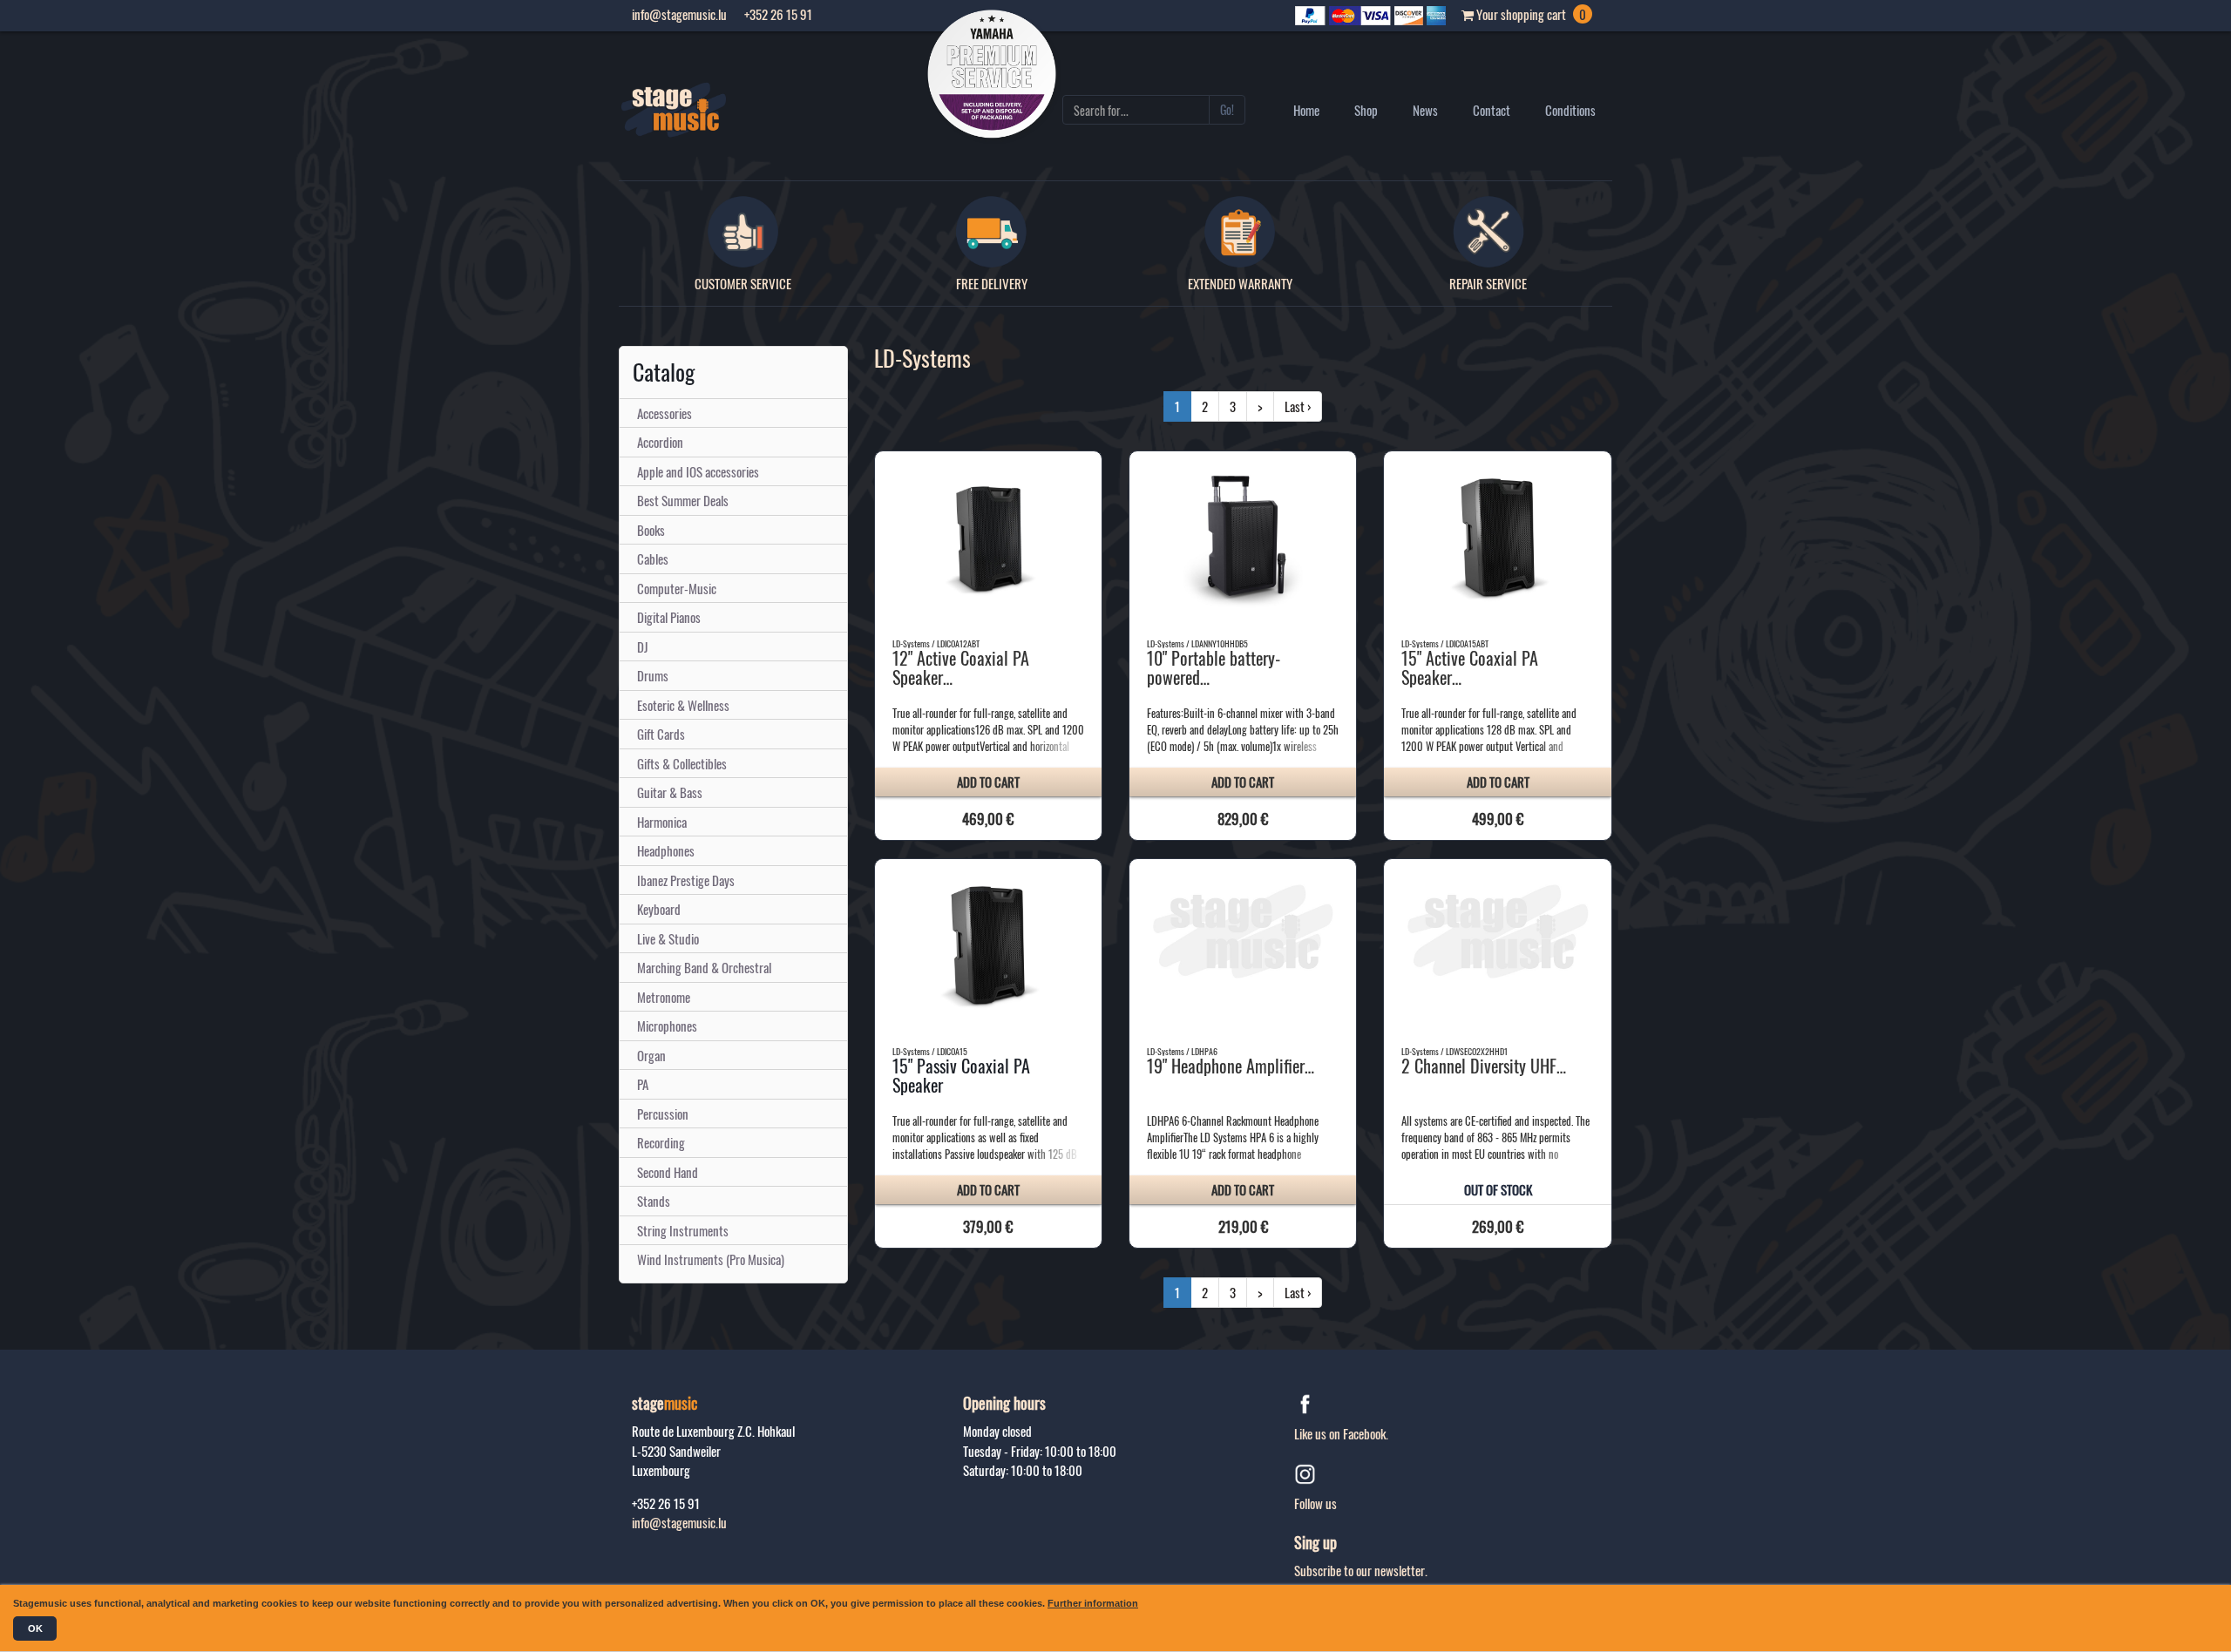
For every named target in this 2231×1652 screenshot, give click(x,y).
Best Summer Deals (683, 500)
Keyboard (659, 909)
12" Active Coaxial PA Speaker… (961, 667)
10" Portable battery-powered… (1214, 667)
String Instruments (683, 1230)
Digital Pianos (669, 617)
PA (643, 1084)
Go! (1227, 109)
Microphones (667, 1026)
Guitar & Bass (670, 792)
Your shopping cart (1530, 14)
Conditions (1570, 110)
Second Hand (668, 1172)
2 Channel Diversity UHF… (1484, 1066)
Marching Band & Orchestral (704, 967)
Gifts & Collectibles (682, 763)
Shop (1366, 110)
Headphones (666, 850)
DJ (643, 647)
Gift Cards (661, 734)
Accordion (660, 442)
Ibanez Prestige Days (686, 880)
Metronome (664, 997)
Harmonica (662, 822)
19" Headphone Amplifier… (1231, 1066)
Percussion (663, 1114)
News (1425, 110)
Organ (651, 1055)
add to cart (988, 782)
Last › (1298, 406)
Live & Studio (668, 938)
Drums (653, 675)
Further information (1093, 1603)
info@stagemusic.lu (679, 1522)
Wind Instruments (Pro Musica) (711, 1259)
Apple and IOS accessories (698, 471)
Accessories (665, 413)
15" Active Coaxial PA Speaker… (1470, 667)
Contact (1492, 110)
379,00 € (988, 1226)
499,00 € (1498, 819)
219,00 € (1243, 1226)
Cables (653, 559)
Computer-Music (677, 588)
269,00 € (1498, 1226)
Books (651, 530)
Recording (661, 1142)
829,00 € (1243, 819)
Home (1306, 110)
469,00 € (988, 819)
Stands (654, 1201)
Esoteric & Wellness (683, 705)
